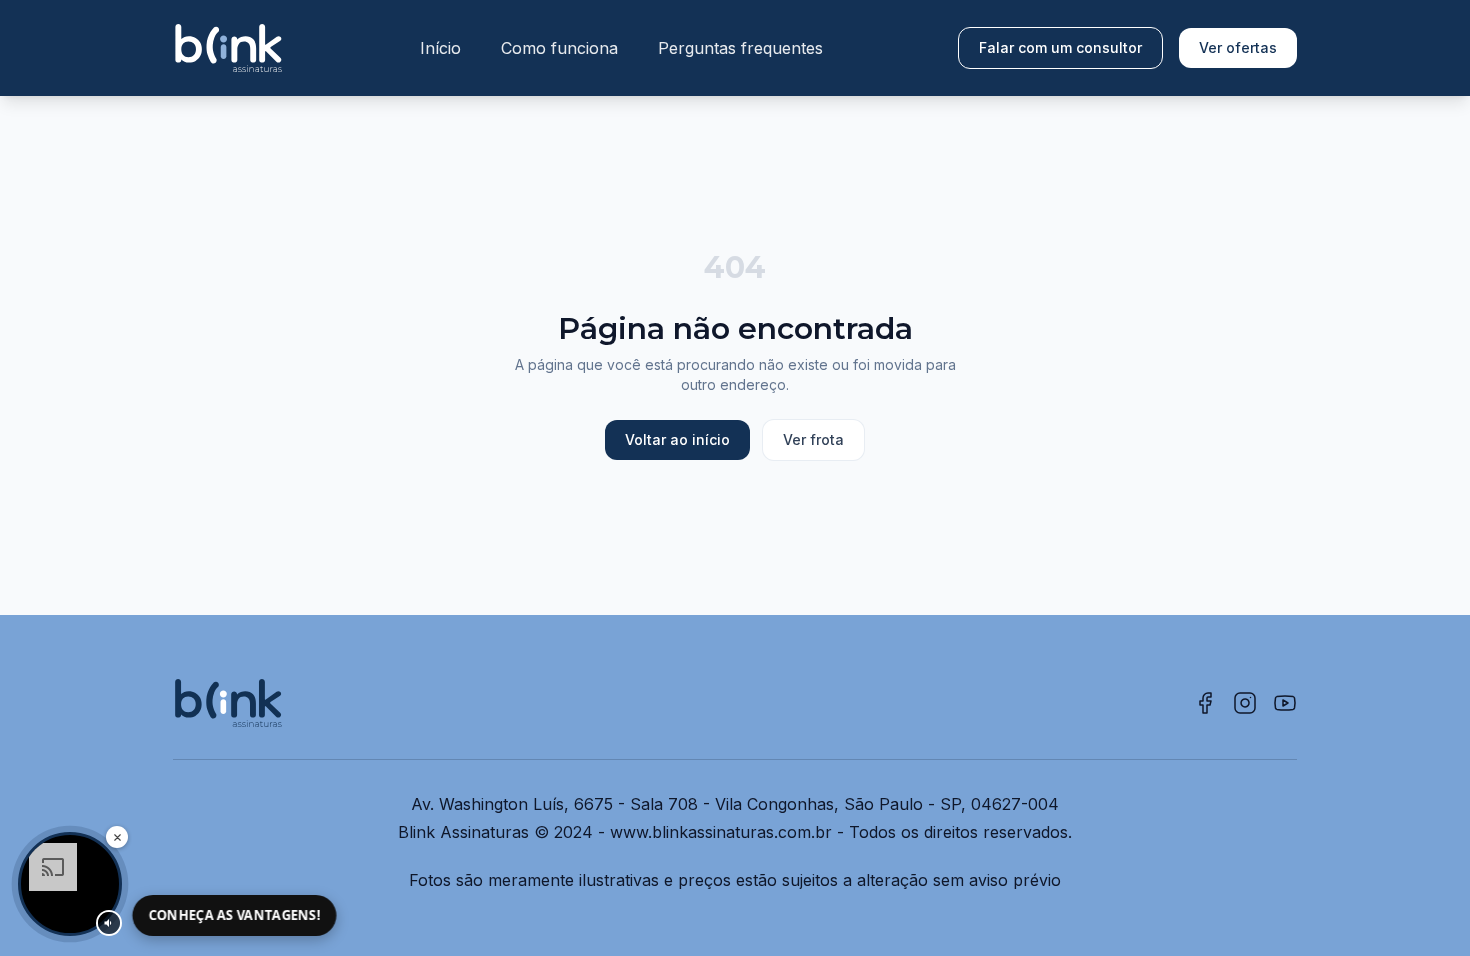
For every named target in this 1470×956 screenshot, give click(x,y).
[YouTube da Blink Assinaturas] (1285, 703)
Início (440, 48)
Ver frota (813, 439)
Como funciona (559, 48)
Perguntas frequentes (740, 48)
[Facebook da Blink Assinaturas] (1205, 703)
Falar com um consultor (1060, 47)
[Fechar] (117, 837)
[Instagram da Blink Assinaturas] (1245, 703)
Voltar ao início (677, 439)
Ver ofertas (1238, 47)
